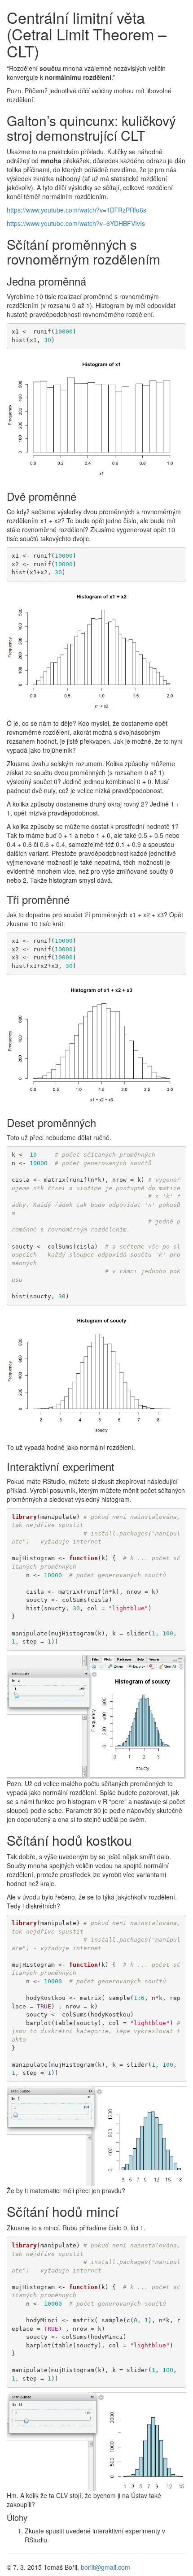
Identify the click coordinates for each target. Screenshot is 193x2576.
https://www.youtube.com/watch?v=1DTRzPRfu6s (77, 210)
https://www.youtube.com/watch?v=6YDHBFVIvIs (76, 223)
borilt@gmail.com (105, 2567)
